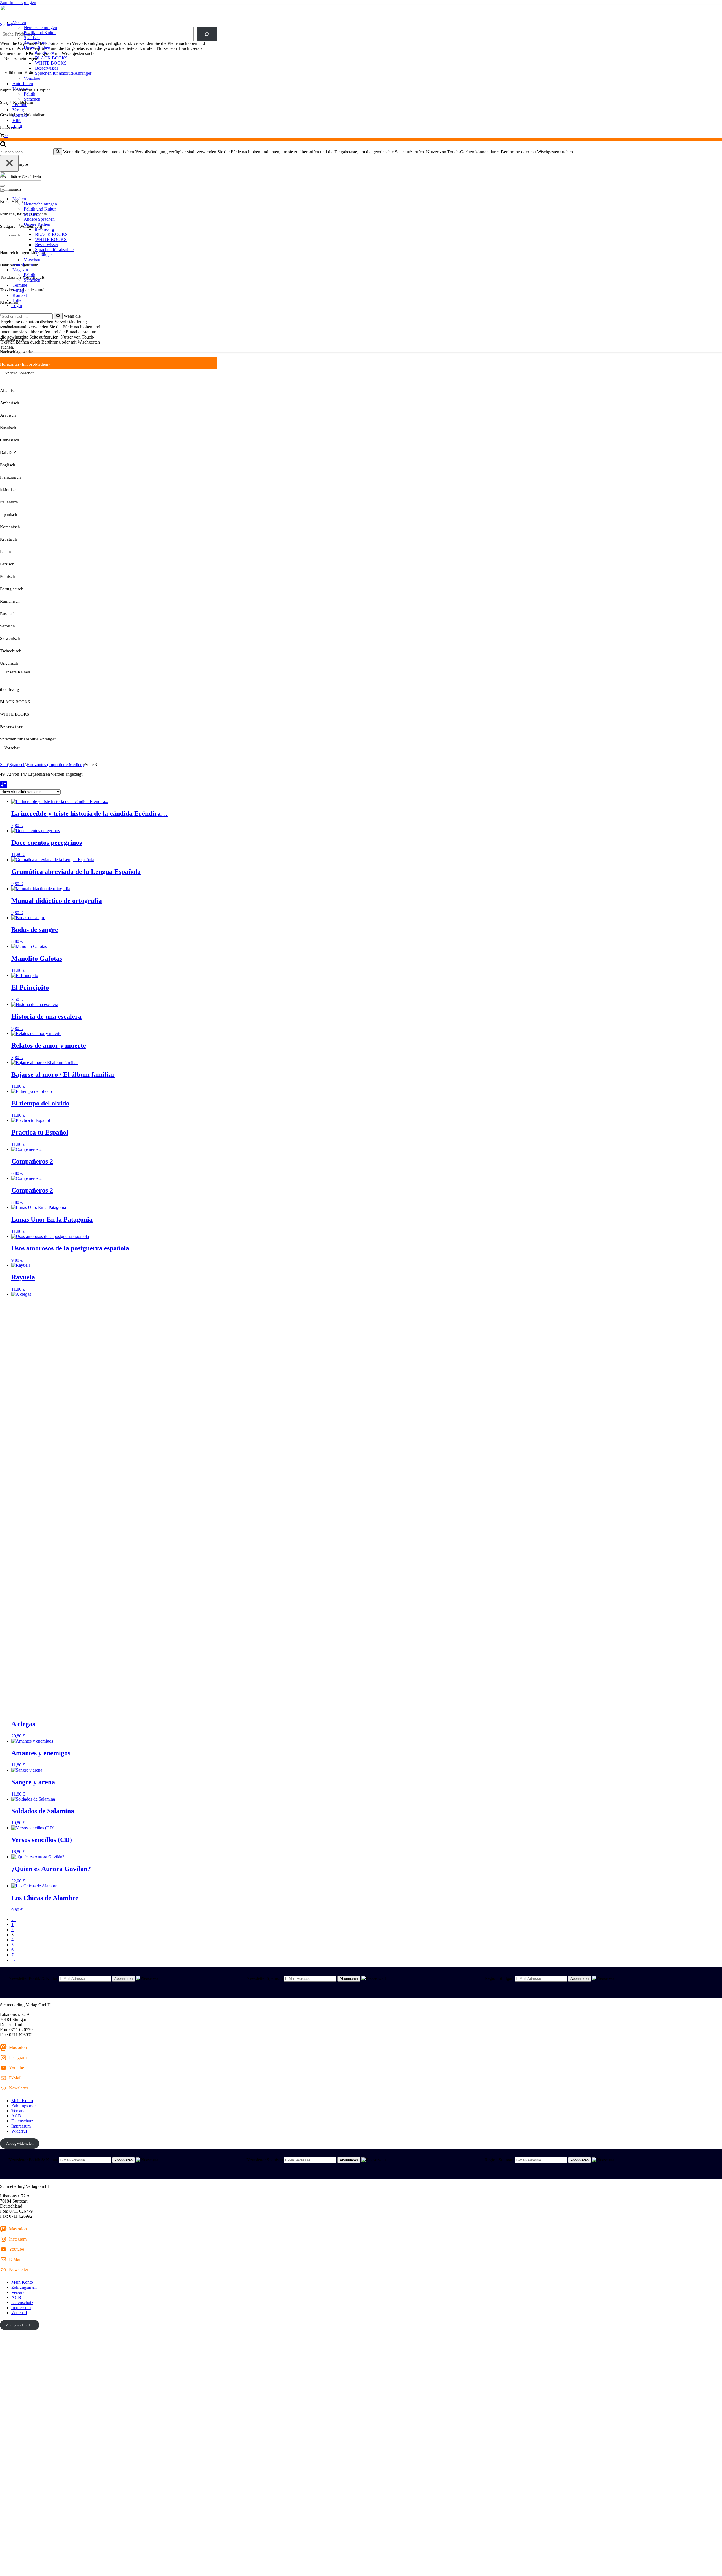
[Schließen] (9, 163)
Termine (20, 104)
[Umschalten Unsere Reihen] (99, 225)
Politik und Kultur (40, 33)
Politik (29, 94)
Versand (18, 2111)
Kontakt (20, 115)
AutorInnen (23, 84)
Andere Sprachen (39, 43)
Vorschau (32, 78)
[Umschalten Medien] (99, 199)
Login (17, 126)
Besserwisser (47, 68)
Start (4, 765)
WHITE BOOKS (51, 63)
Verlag (18, 110)
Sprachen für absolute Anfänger (63, 73)
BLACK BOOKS (51, 58)
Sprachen (32, 99)
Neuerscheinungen (40, 27)
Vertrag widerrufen (19, 2143)
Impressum (21, 2126)
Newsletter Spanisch (265, 1978)
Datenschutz (22, 2121)
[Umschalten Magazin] (99, 270)
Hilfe (17, 120)
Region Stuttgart (499, 1978)
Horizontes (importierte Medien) (55, 765)
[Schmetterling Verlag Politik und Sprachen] (361, 10)
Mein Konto (22, 2101)
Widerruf (19, 2131)
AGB (16, 2116)
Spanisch (32, 38)
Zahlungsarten (24, 2106)
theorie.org (45, 53)
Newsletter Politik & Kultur (33, 1978)
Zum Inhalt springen (18, 2)
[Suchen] (3, 146)
